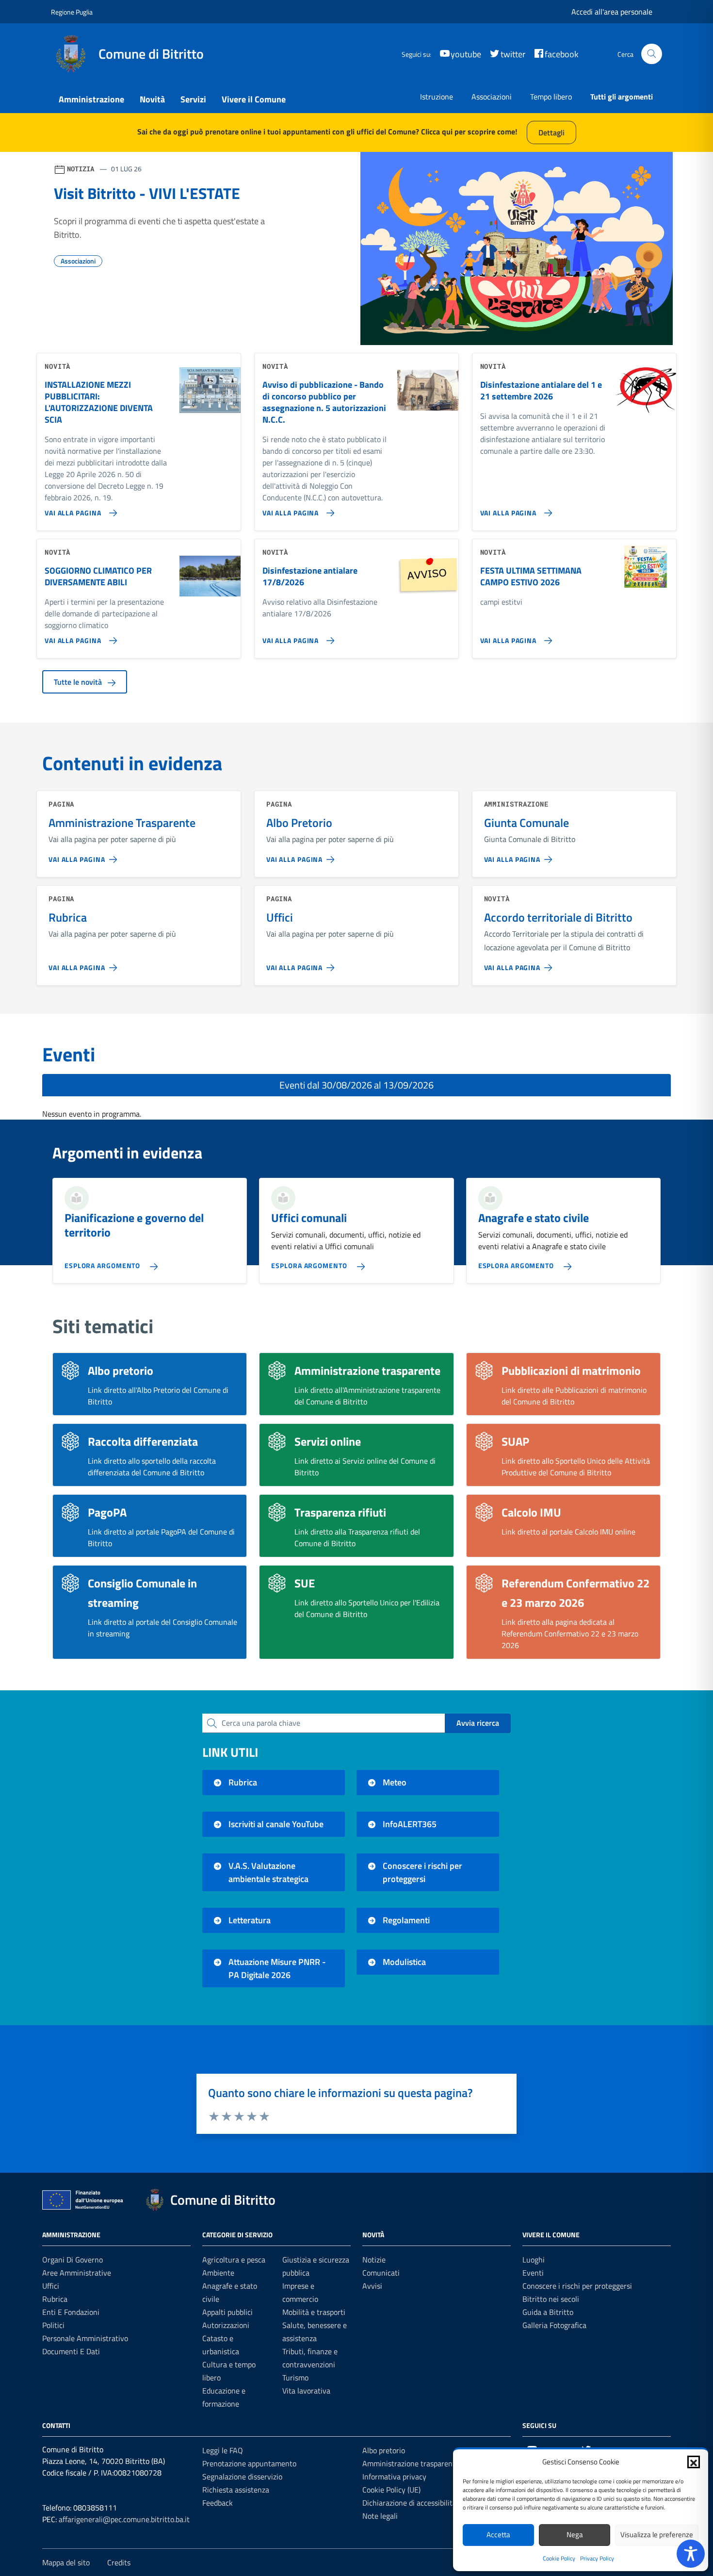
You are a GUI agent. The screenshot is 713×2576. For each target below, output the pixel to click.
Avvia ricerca (478, 1723)
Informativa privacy (394, 2477)
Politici (53, 2325)
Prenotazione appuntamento (249, 2463)
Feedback (218, 2503)
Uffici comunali (309, 1218)
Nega (575, 2535)
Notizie (374, 2260)
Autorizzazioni (226, 2325)
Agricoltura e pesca (234, 2260)
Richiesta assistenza (236, 2490)
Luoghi (534, 2260)
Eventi (533, 2273)
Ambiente (218, 2273)
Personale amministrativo (85, 2338)
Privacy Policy (597, 2558)
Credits (119, 2562)
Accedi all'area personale (612, 12)
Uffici (51, 2286)
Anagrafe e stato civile (534, 1218)
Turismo (295, 2378)
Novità (152, 99)
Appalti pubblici (227, 2312)
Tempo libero (551, 97)
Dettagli (551, 132)
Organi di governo (73, 2260)
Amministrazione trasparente (411, 2463)
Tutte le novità (79, 682)
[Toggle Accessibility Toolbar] (691, 2554)
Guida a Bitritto (548, 2312)
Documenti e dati (71, 2351)
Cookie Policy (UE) (391, 2490)
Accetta (498, 2535)
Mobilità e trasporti (314, 2312)
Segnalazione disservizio (242, 2477)
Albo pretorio (384, 2450)
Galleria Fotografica (554, 2325)
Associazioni (492, 97)
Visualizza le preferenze (657, 2535)
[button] (694, 2462)
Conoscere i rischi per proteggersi (577, 2286)
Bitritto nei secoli (551, 2299)
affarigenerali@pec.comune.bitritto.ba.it (124, 2519)
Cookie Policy (559, 2558)
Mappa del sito (66, 2562)
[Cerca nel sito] (652, 54)
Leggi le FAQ (223, 2450)
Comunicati (381, 2273)
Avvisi (372, 2286)
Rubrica (55, 2299)
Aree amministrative (77, 2273)
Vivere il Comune (254, 99)
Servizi (193, 99)
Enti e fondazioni (71, 2312)
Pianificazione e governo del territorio (134, 1225)
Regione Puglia (72, 12)
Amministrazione (91, 99)
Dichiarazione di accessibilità (409, 2503)
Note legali (380, 2516)
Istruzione (437, 97)
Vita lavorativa (306, 2391)
